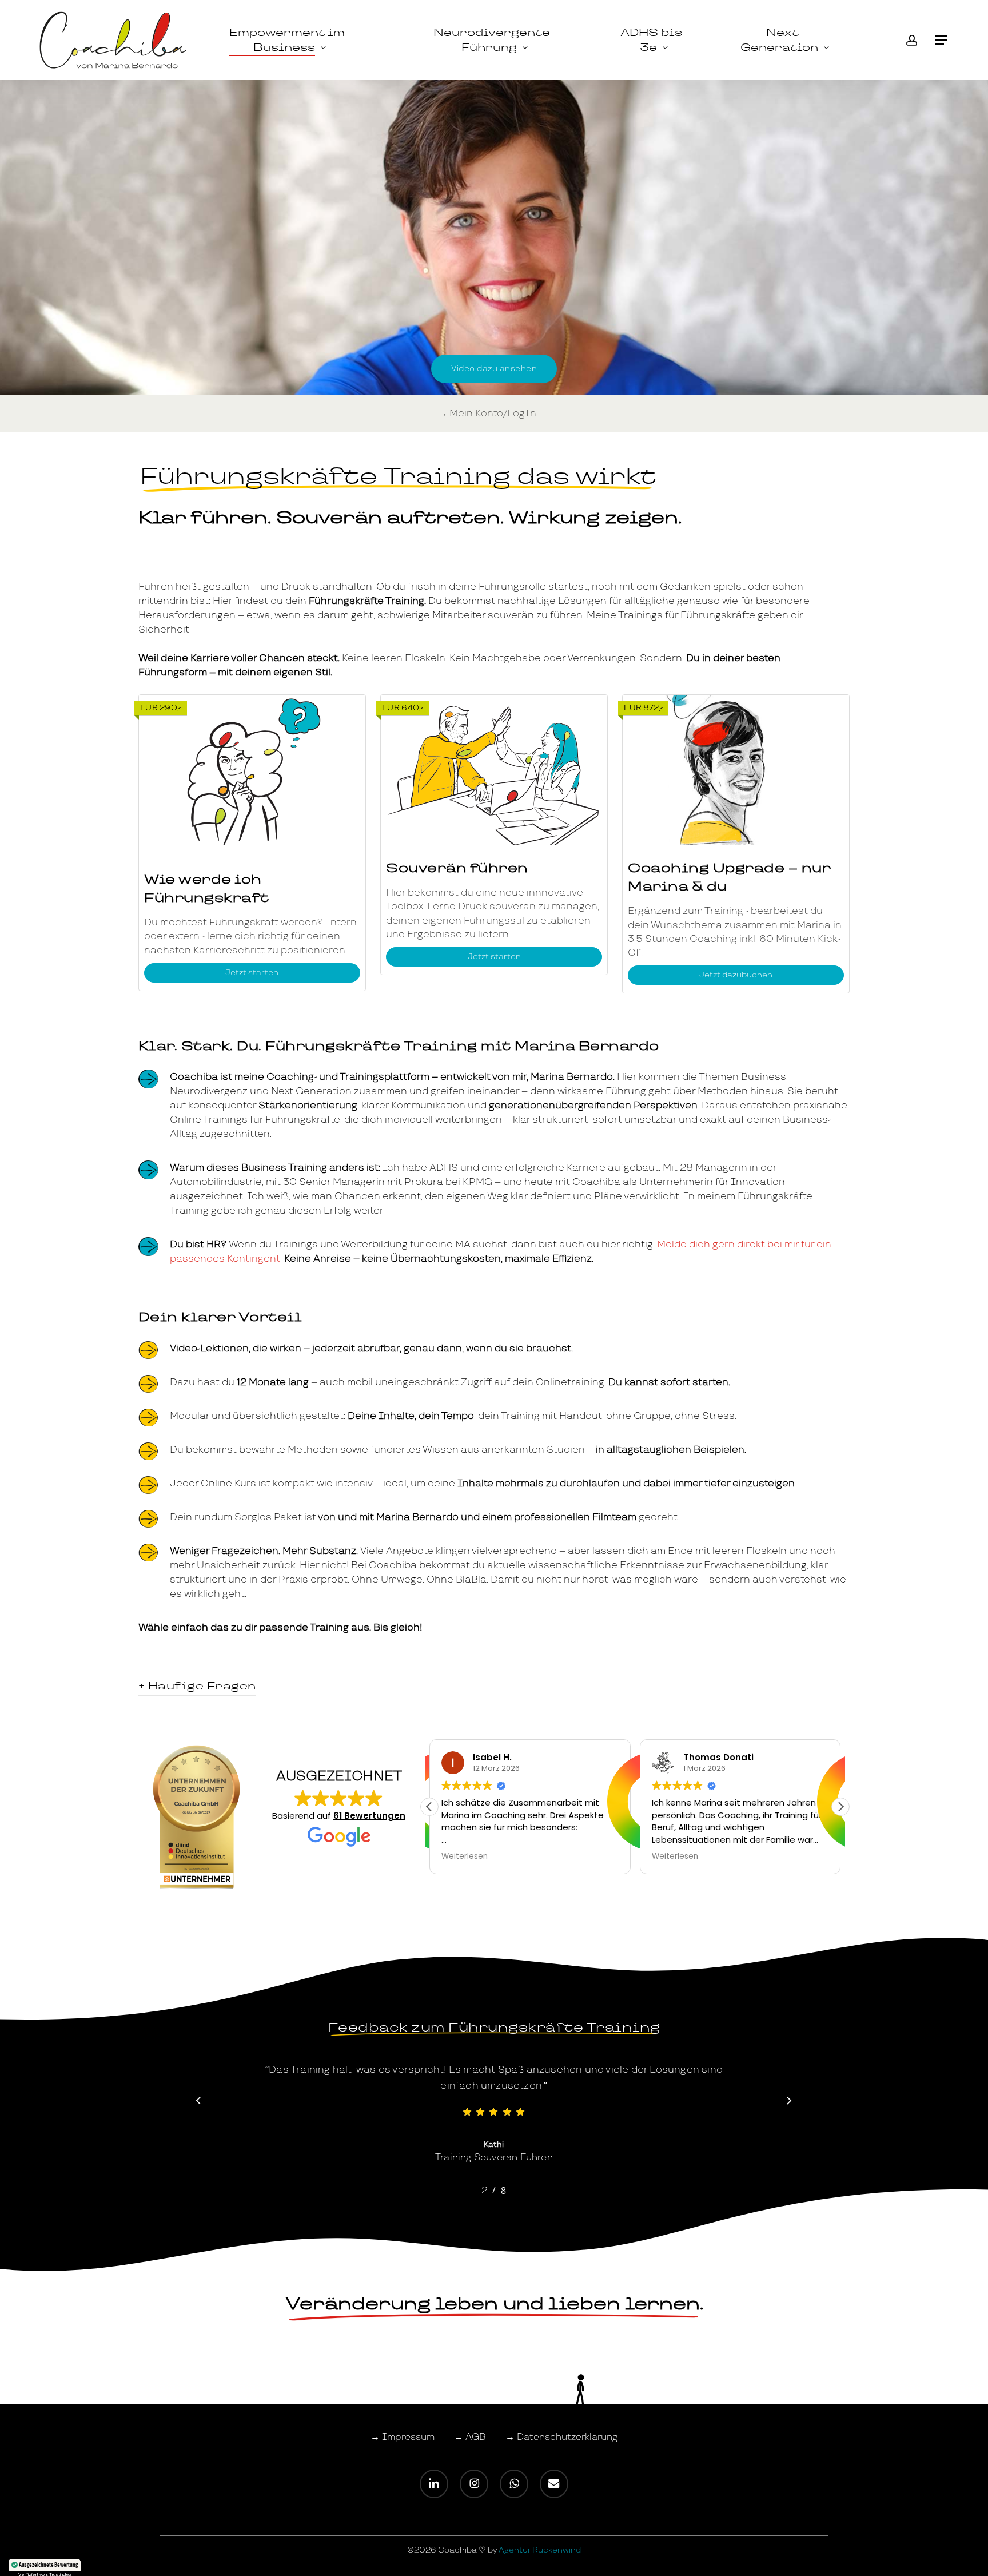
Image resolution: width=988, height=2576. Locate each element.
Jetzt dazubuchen (736, 975)
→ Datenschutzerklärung (561, 2437)
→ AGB (470, 2437)
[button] (942, 40)
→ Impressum (403, 2437)
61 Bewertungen (369, 1816)
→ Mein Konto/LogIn (487, 413)
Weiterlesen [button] (441, 1857)
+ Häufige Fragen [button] (197, 1686)
